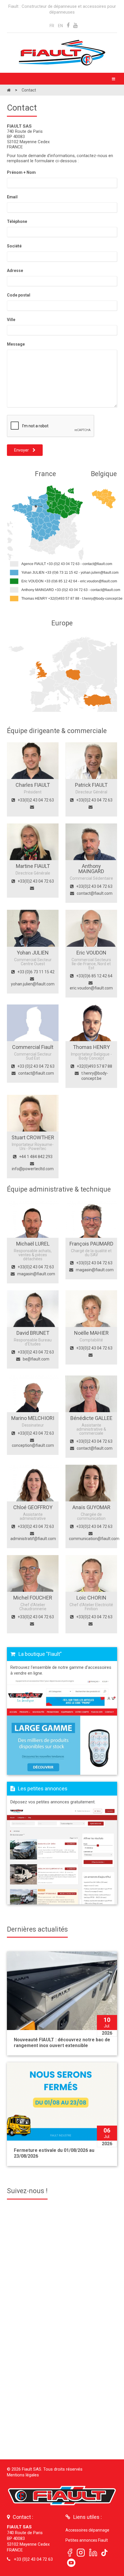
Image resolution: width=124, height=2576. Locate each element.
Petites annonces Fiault (87, 2540)
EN (60, 26)
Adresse (15, 271)
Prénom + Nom (21, 172)
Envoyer (22, 450)
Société (14, 246)
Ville (11, 320)
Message (16, 344)
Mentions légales (23, 2475)
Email (12, 197)
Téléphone (17, 221)
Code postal (19, 295)
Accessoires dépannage (87, 2530)
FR (52, 26)
